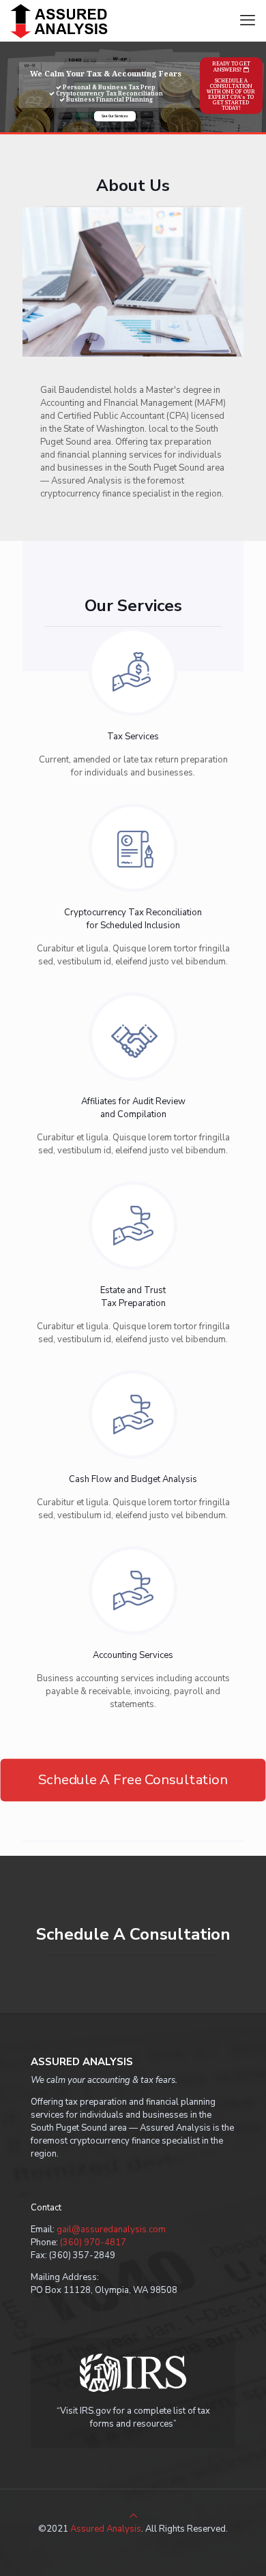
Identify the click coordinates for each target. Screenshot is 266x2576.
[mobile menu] (248, 20)
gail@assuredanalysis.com (111, 2230)
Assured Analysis (106, 2529)
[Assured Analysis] (62, 20)
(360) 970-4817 (93, 2242)
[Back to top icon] (133, 2516)
